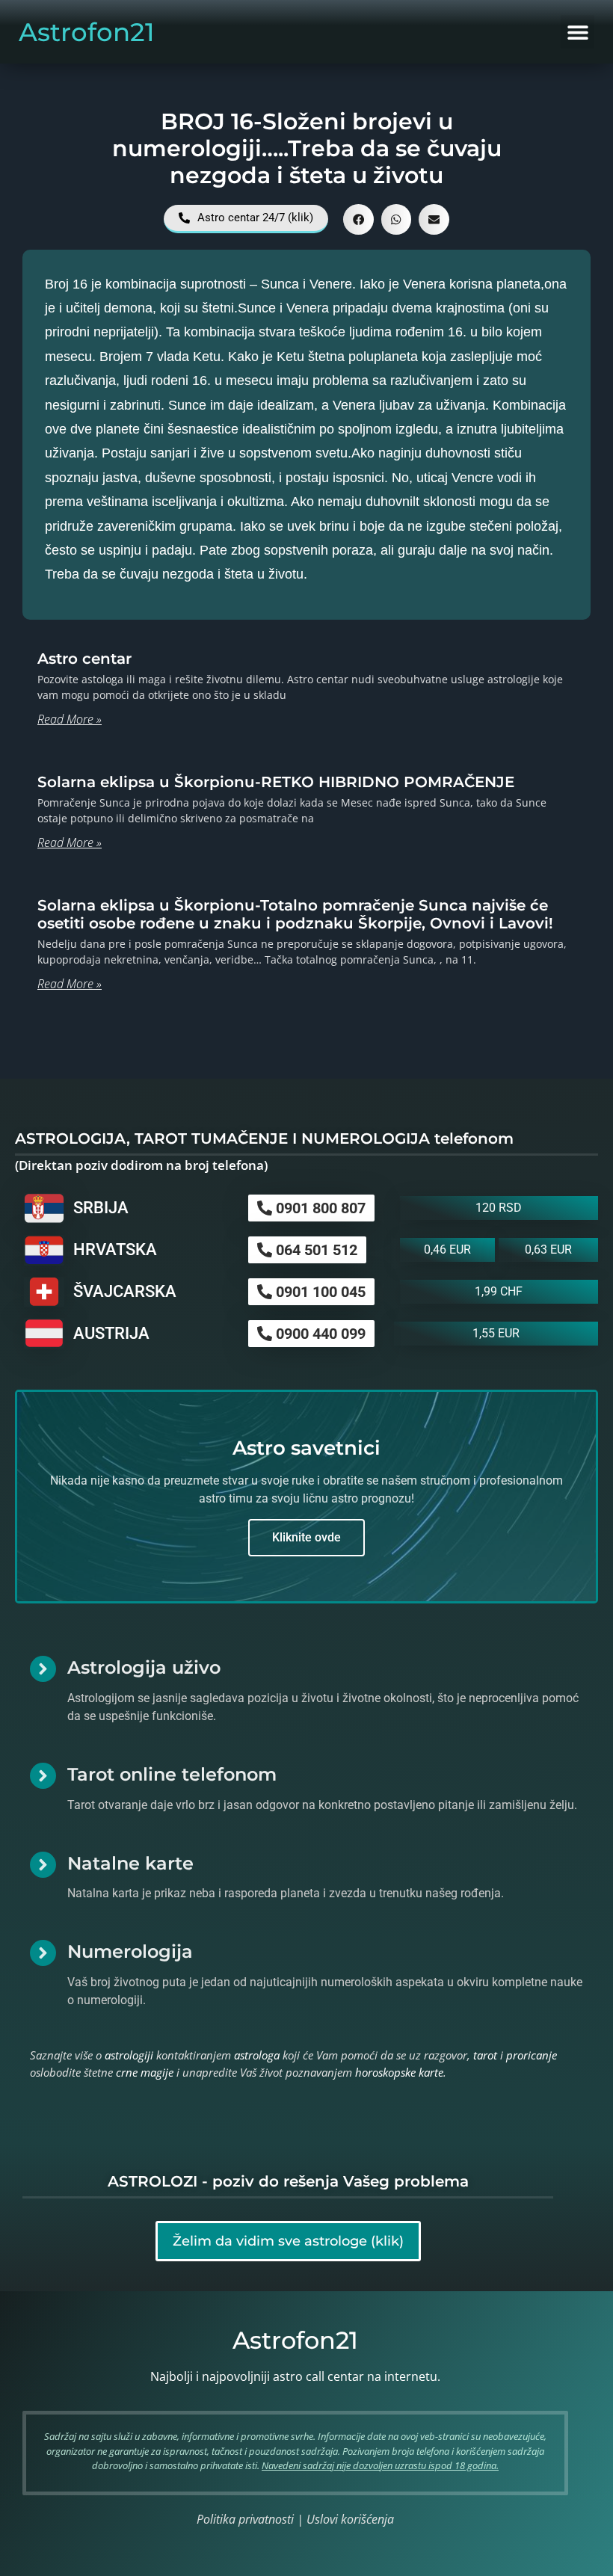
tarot (485, 2055)
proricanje (532, 2055)
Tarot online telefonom (172, 1774)
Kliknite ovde (306, 1537)
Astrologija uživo (144, 1667)
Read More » (70, 719)
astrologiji (129, 2055)
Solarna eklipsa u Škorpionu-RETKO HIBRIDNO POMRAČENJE (276, 782)
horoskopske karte (399, 2072)
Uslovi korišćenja (350, 2519)
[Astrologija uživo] (43, 1669)
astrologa (257, 2055)
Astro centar (84, 659)
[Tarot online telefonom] (43, 1776)
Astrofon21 (87, 32)
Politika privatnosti (245, 2519)
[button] (577, 32)
